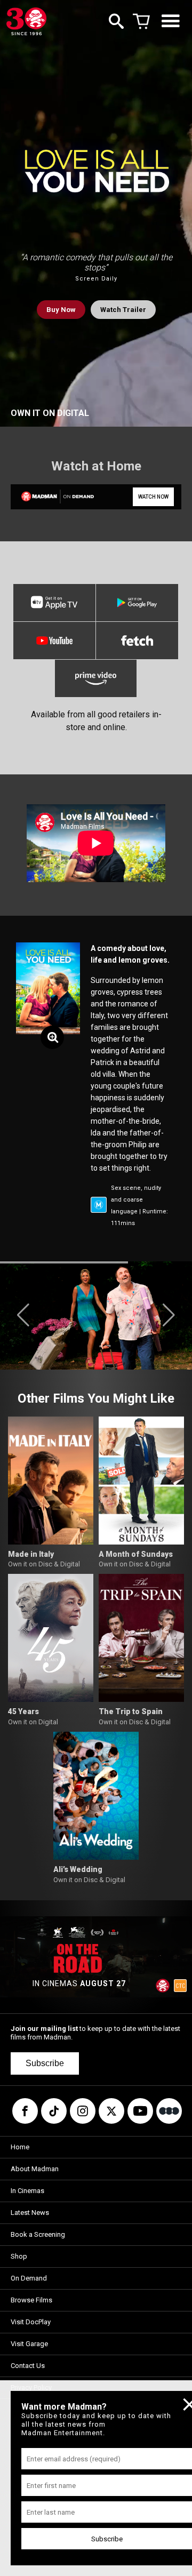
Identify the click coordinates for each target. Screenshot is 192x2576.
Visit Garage (29, 2344)
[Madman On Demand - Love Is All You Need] (52, 497)
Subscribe (45, 2063)
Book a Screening (38, 2234)
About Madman (35, 2169)
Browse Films (31, 2300)
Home (20, 2147)
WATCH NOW (153, 497)
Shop (19, 2256)
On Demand (29, 2278)
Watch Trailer (123, 310)
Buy (61, 310)
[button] (23, 1315)
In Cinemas (27, 2191)
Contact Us (28, 2366)
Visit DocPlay (31, 2322)
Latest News (30, 2213)
